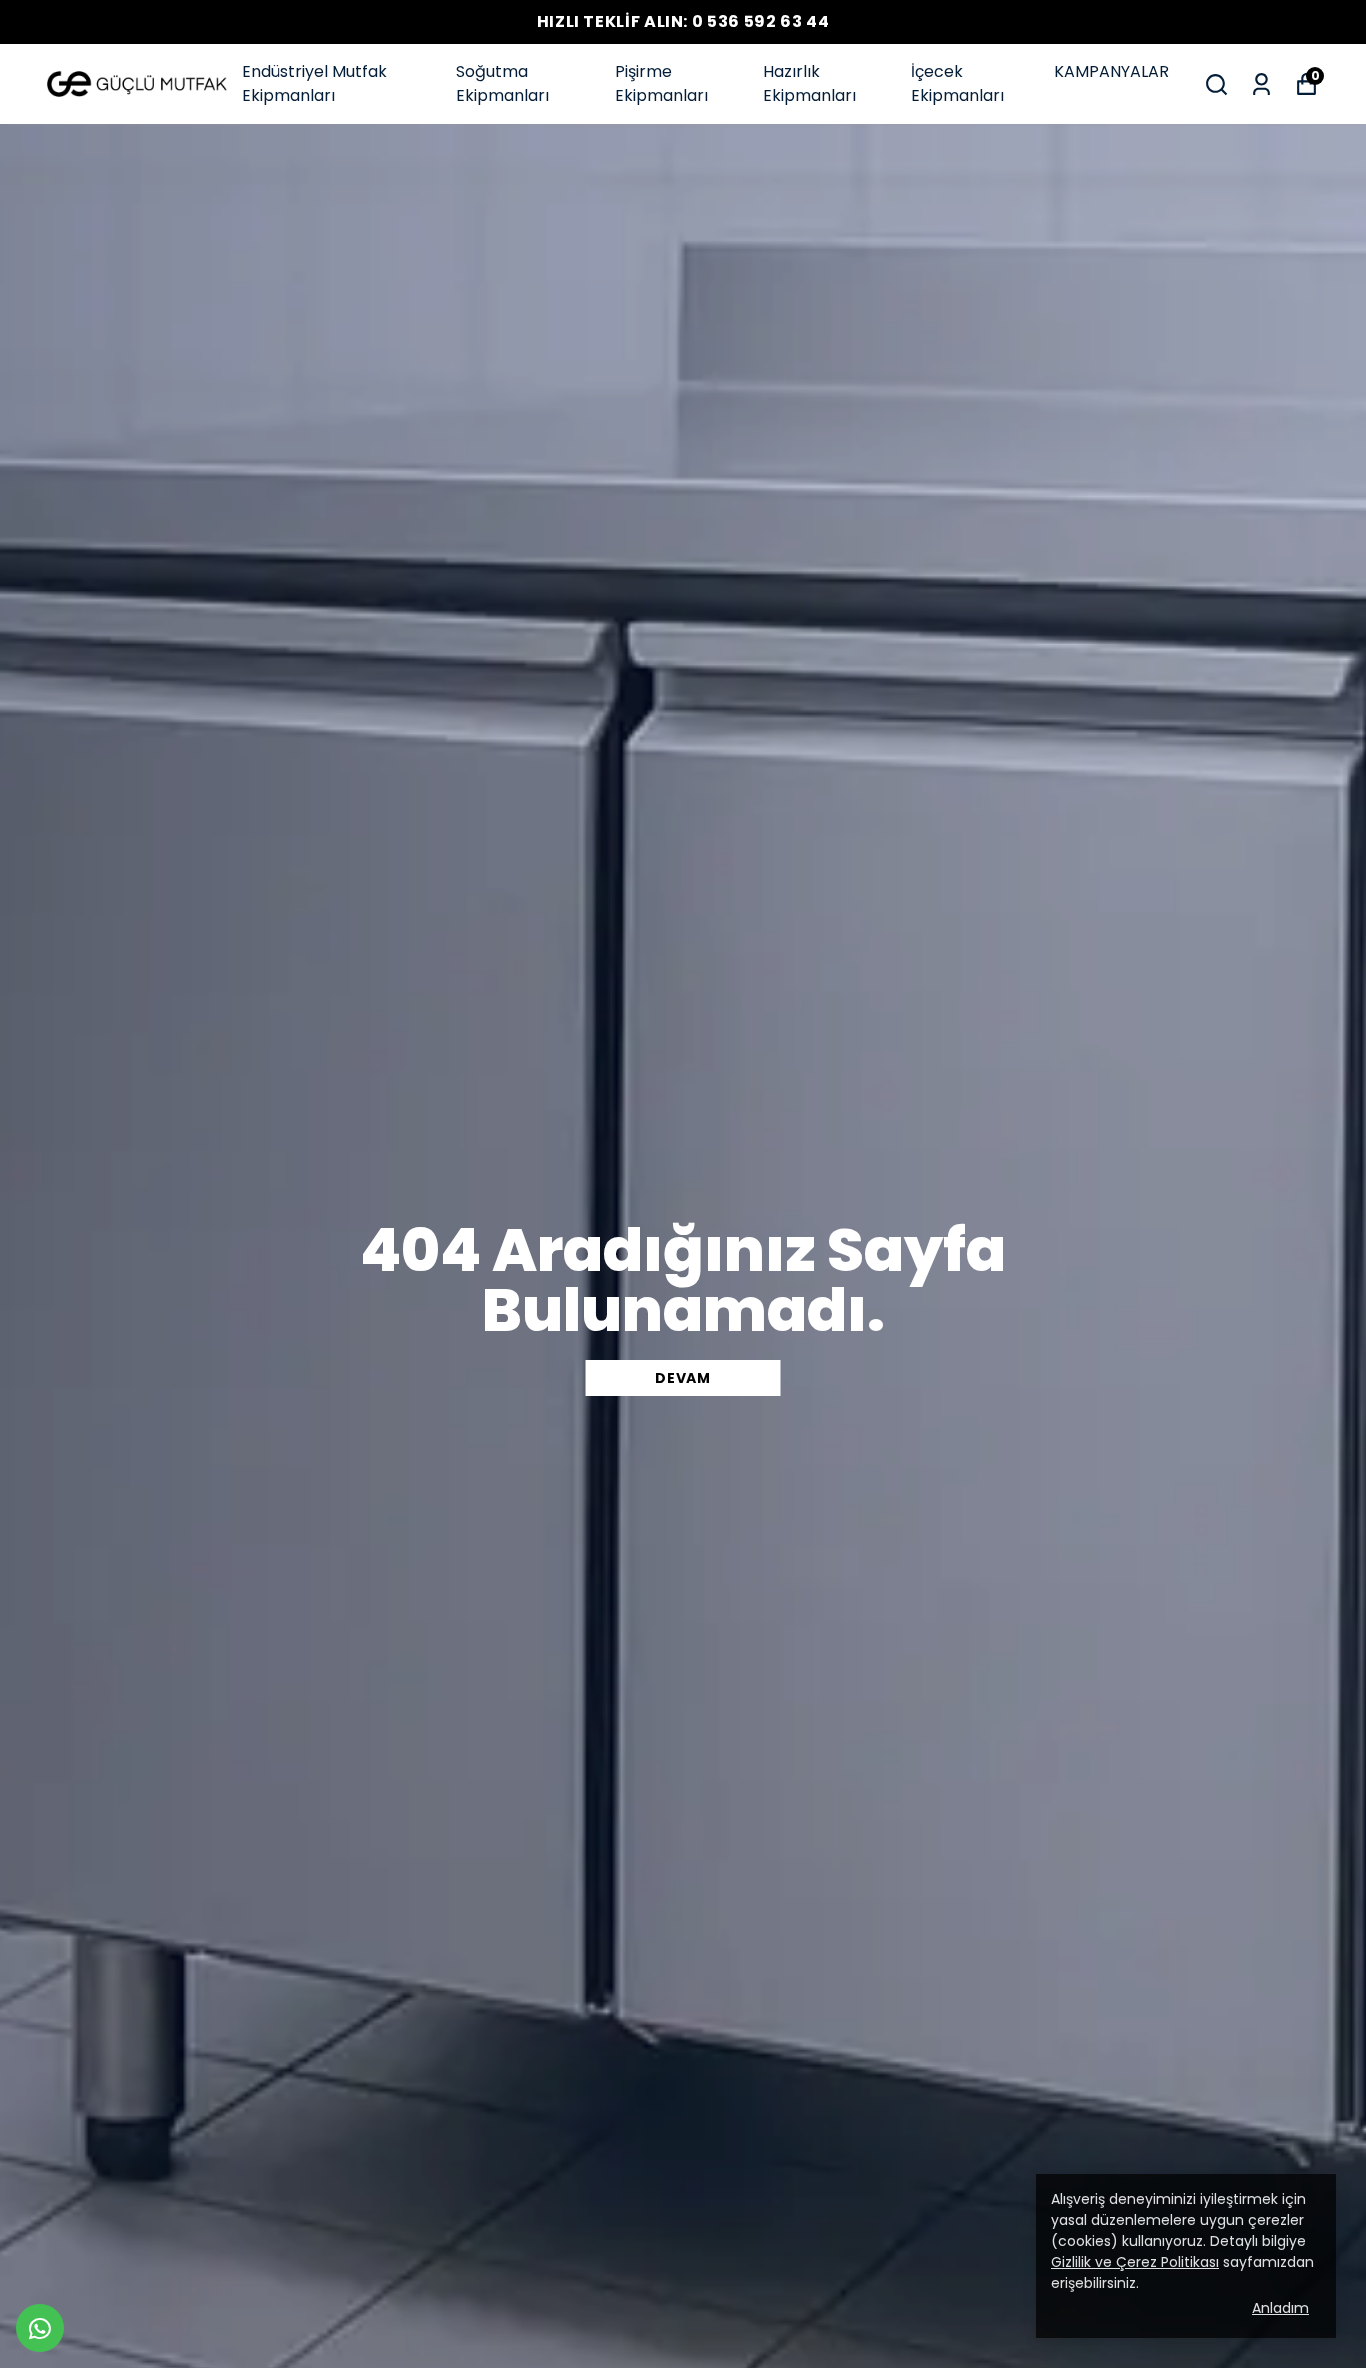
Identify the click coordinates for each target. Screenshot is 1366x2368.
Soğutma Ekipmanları (502, 83)
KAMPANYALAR (1111, 71)
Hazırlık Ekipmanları (809, 83)
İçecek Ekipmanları (957, 83)
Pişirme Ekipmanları (661, 83)
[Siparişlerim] (1261, 84)
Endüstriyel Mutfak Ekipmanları (314, 83)
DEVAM (683, 1378)
